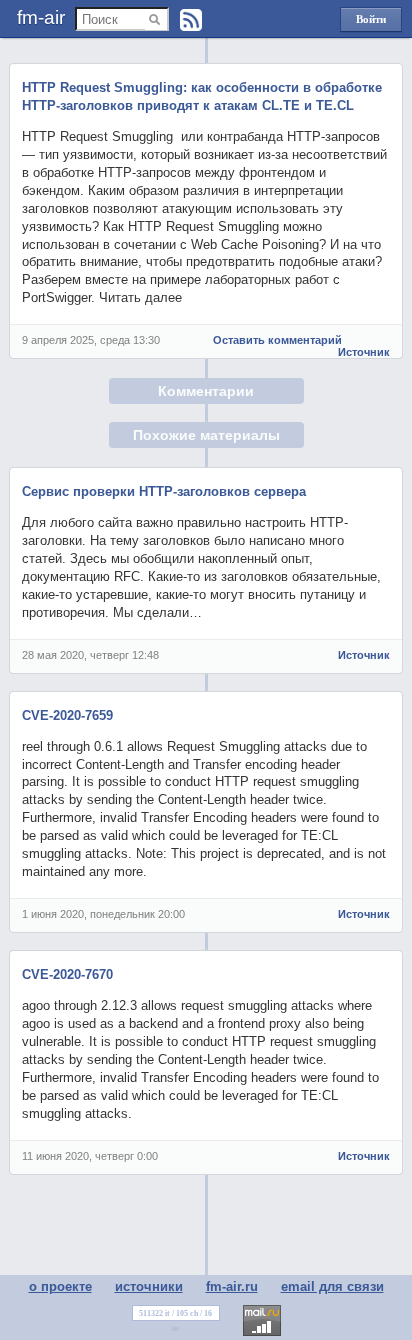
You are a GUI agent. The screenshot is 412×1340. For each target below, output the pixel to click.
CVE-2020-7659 (67, 715)
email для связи (332, 1286)
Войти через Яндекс (371, 22)
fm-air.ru (232, 1286)
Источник (364, 352)
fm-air (41, 17)
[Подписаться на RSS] (191, 20)
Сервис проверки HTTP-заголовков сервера (164, 491)
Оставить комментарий (277, 340)
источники (149, 1286)
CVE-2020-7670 (67, 974)
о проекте (60, 1286)
